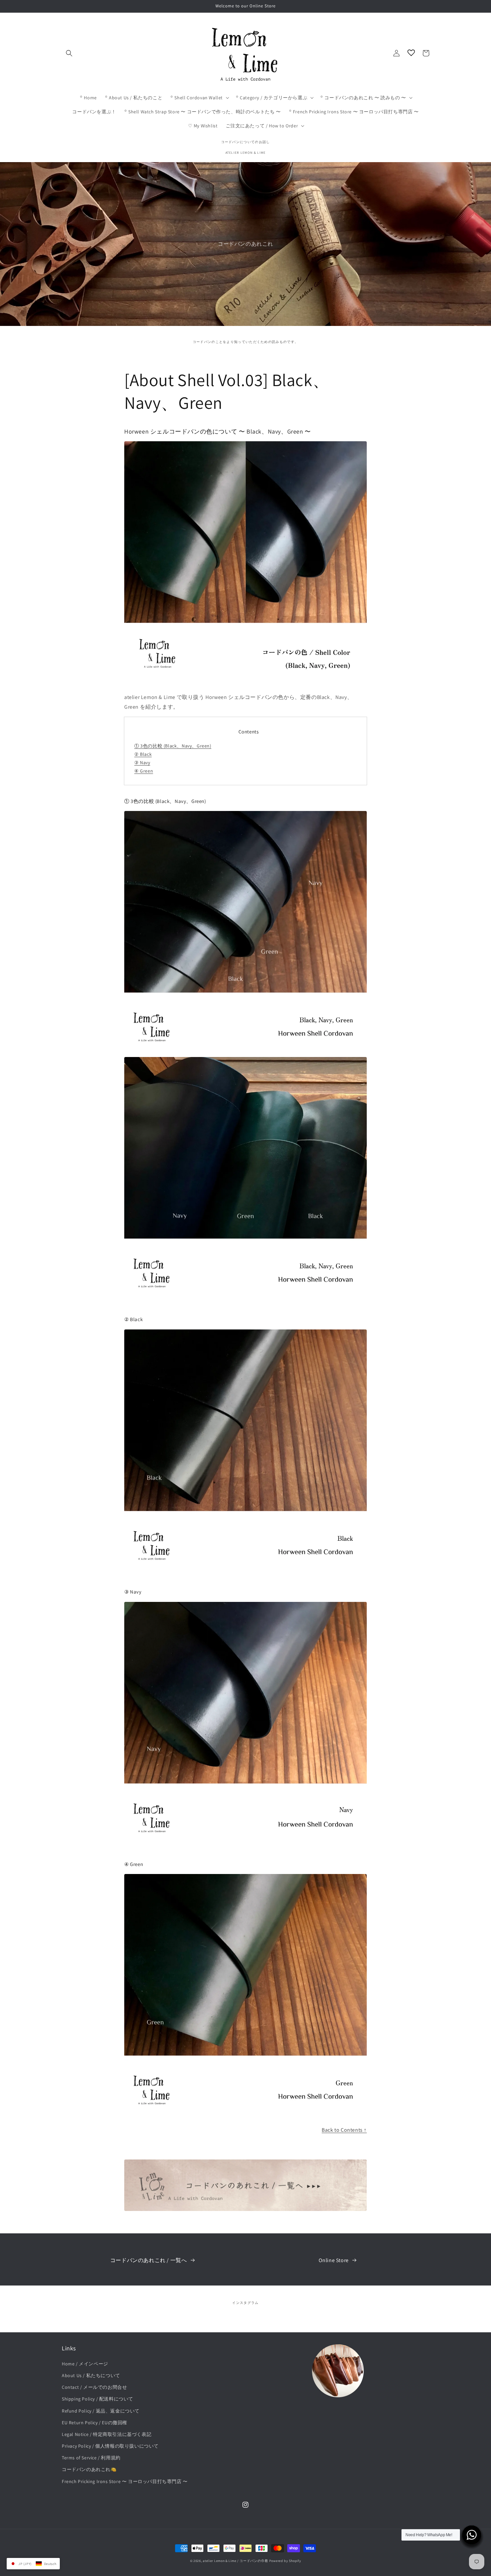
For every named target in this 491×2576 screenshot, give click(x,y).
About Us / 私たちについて (91, 2375)
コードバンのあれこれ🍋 (89, 2469)
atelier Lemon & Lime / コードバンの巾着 (235, 2561)
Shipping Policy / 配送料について (98, 2399)
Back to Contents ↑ (344, 2130)
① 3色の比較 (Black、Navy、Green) (173, 746)
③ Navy (142, 763)
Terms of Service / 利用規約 (91, 2458)
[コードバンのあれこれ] (246, 2209)
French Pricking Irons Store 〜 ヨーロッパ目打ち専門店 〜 (125, 2481)
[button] (69, 53)
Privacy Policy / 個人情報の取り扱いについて (110, 2446)
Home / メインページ (85, 2364)
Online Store (334, 2260)
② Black (143, 754)
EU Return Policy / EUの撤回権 (95, 2423)
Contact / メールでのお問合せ (94, 2387)
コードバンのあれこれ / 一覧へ (149, 2260)
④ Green (144, 771)
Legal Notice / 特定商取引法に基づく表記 (107, 2434)
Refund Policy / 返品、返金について (101, 2411)
